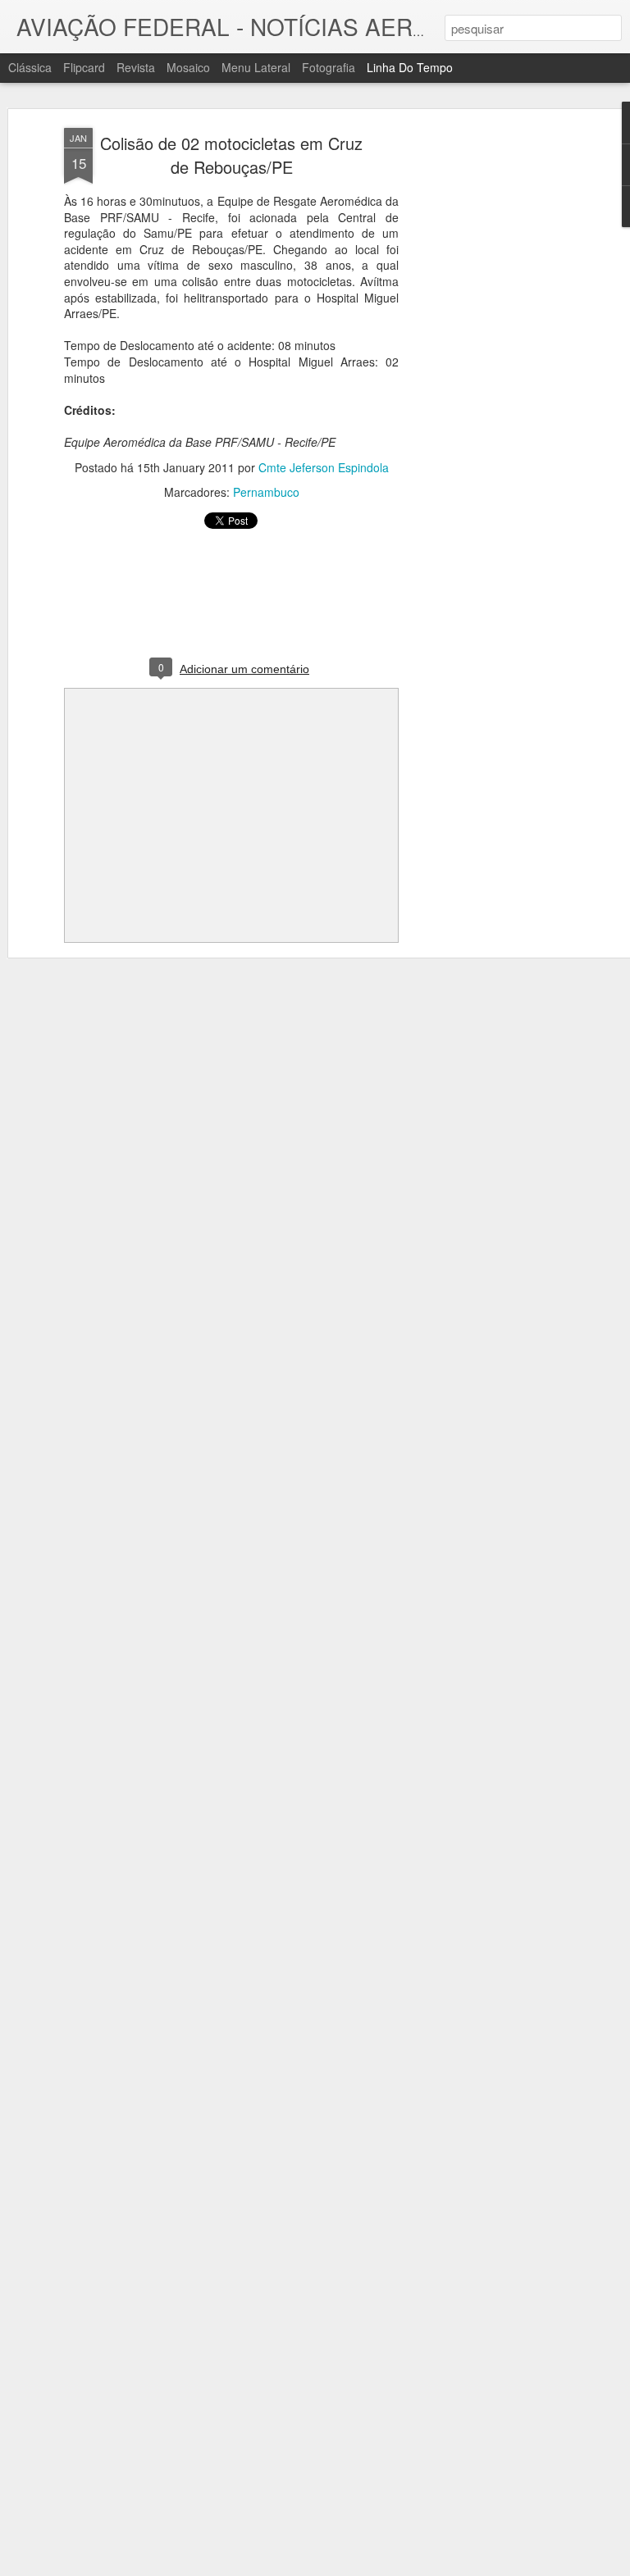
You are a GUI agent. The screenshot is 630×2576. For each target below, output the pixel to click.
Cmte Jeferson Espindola (324, 467)
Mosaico (188, 67)
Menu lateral (256, 67)
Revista (136, 67)
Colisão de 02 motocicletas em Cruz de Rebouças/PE (231, 155)
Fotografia (329, 67)
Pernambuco (266, 492)
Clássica (30, 67)
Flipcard (84, 67)
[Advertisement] (489, 386)
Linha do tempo (410, 67)
